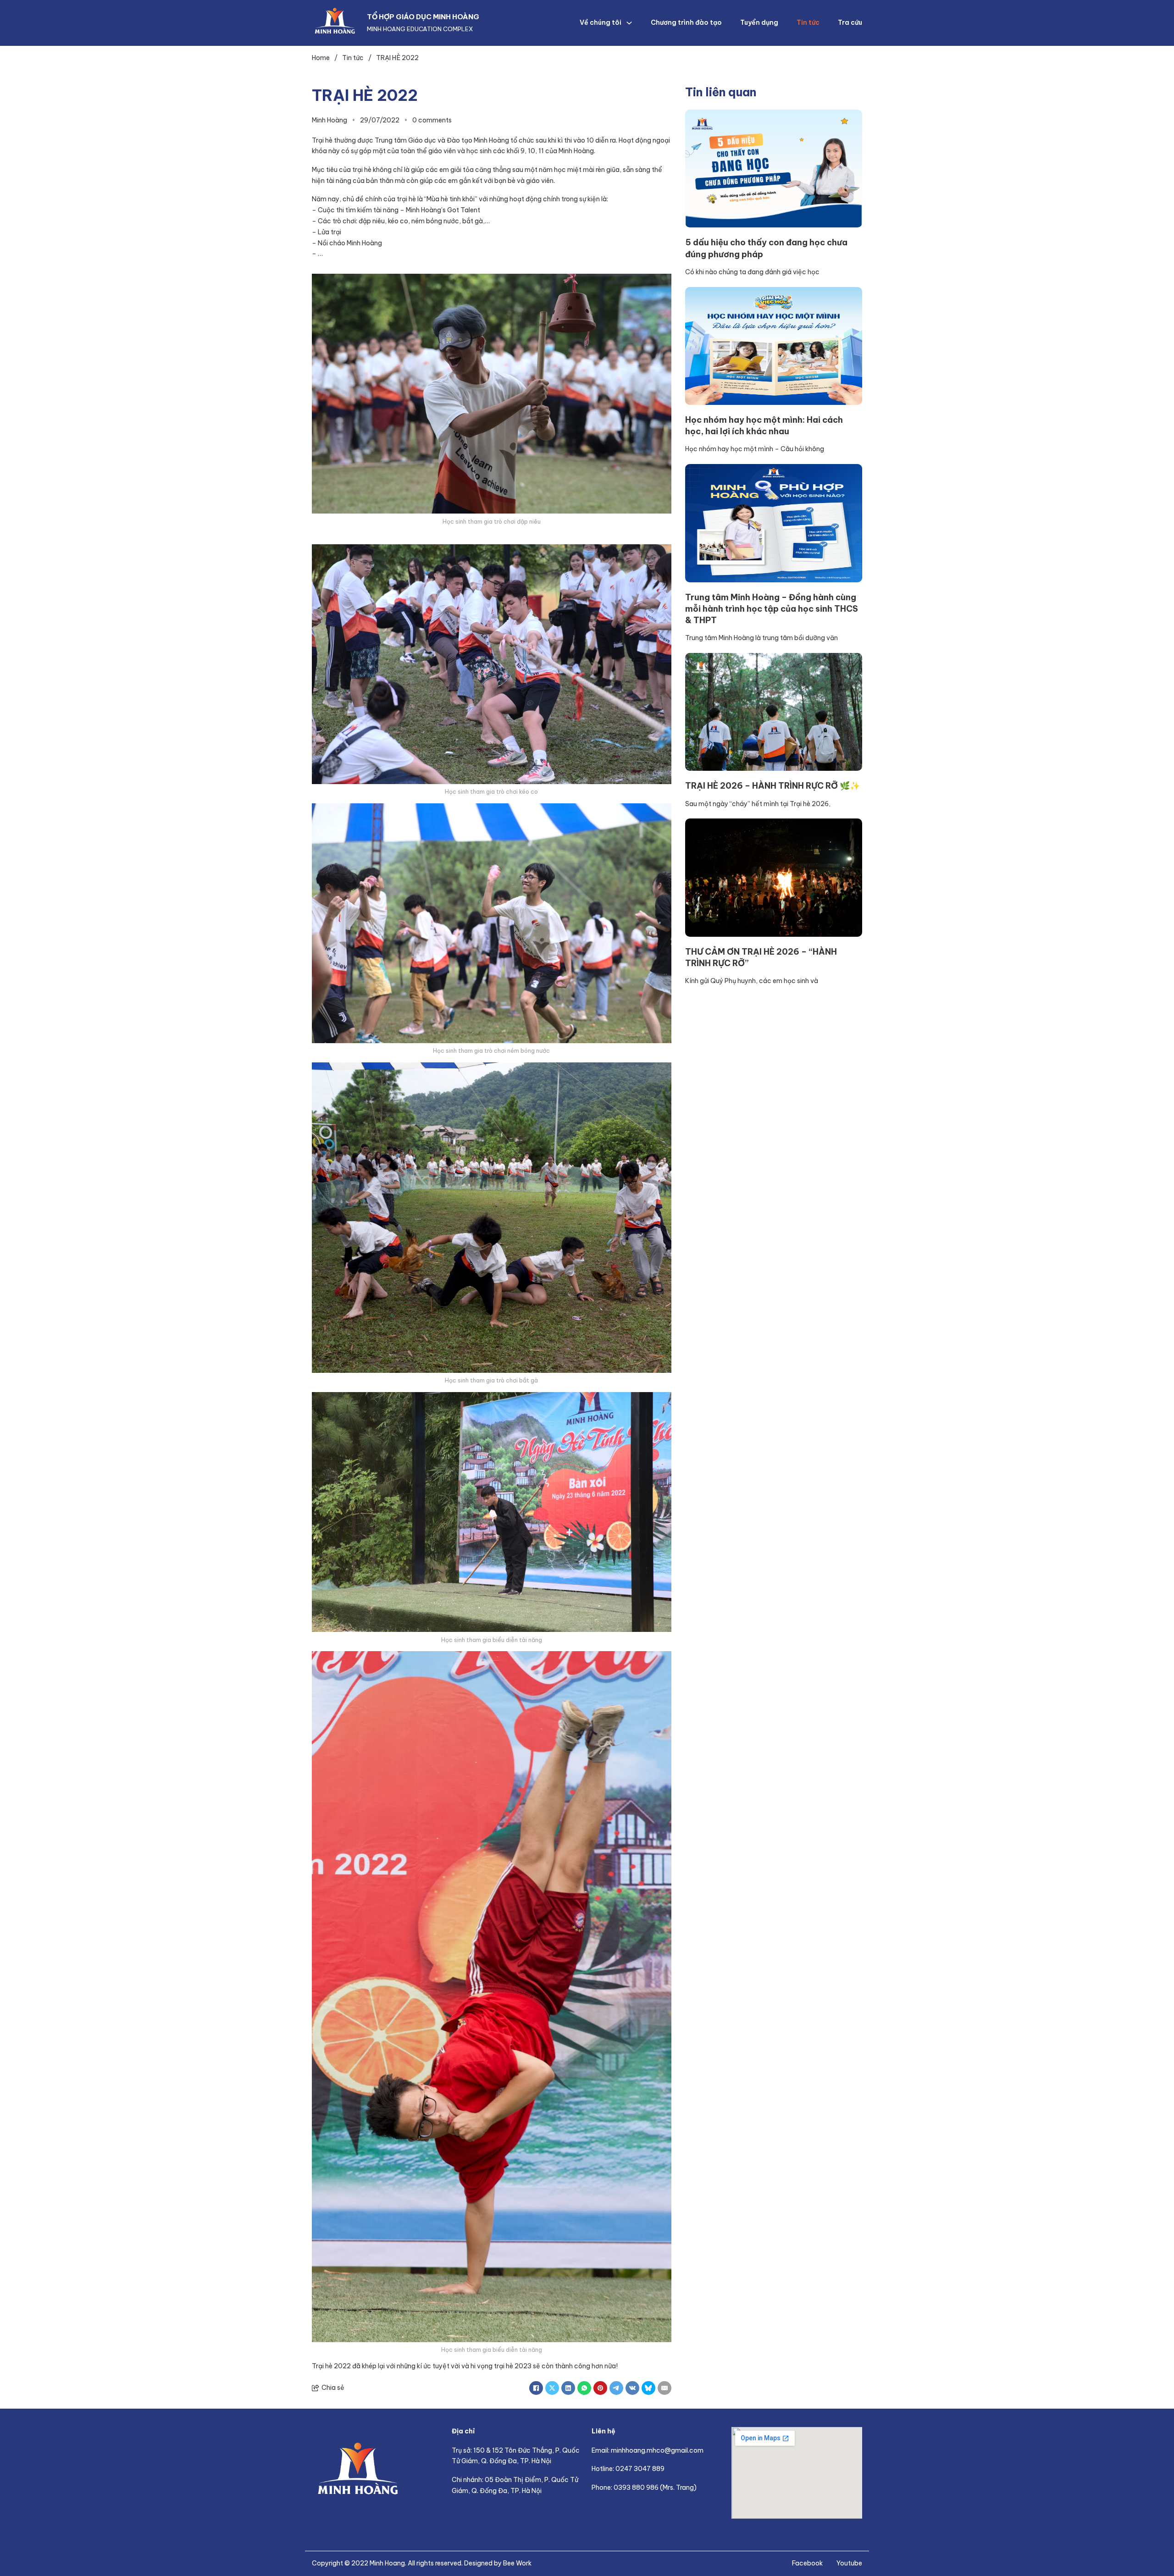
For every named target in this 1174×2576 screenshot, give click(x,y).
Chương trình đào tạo (686, 22)
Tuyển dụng (759, 22)
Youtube (849, 2563)
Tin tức (808, 22)
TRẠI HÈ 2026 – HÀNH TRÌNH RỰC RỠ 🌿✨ (773, 786)
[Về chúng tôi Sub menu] (629, 23)
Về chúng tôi (601, 22)
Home (321, 58)
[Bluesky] (648, 2388)
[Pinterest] (600, 2388)
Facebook (807, 2563)
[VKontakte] (632, 2388)
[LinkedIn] (568, 2388)
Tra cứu (850, 22)
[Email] (665, 2388)
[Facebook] (536, 2388)
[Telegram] (616, 2388)
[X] (552, 2388)
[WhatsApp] (584, 2388)
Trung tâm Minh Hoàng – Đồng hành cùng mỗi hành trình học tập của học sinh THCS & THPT (772, 609)
